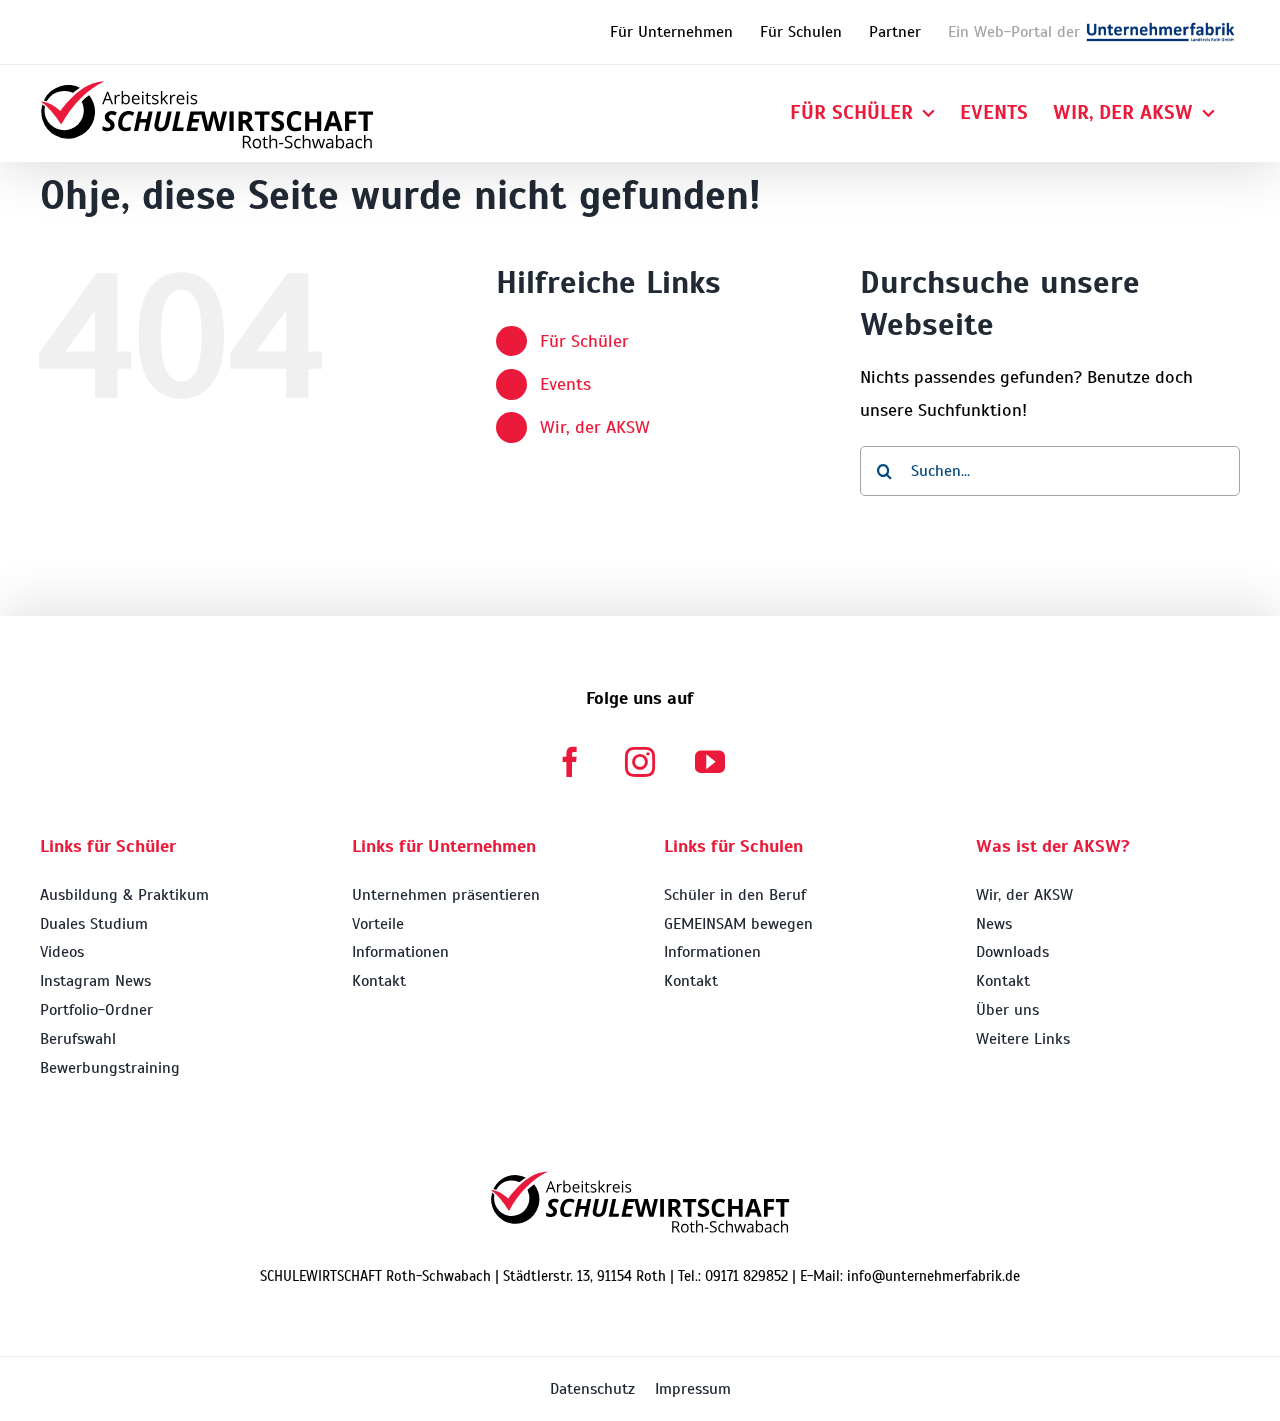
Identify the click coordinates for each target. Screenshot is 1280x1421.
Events (565, 384)
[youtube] (710, 762)
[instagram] (640, 762)
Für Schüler (584, 341)
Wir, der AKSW (595, 427)
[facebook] (570, 762)
